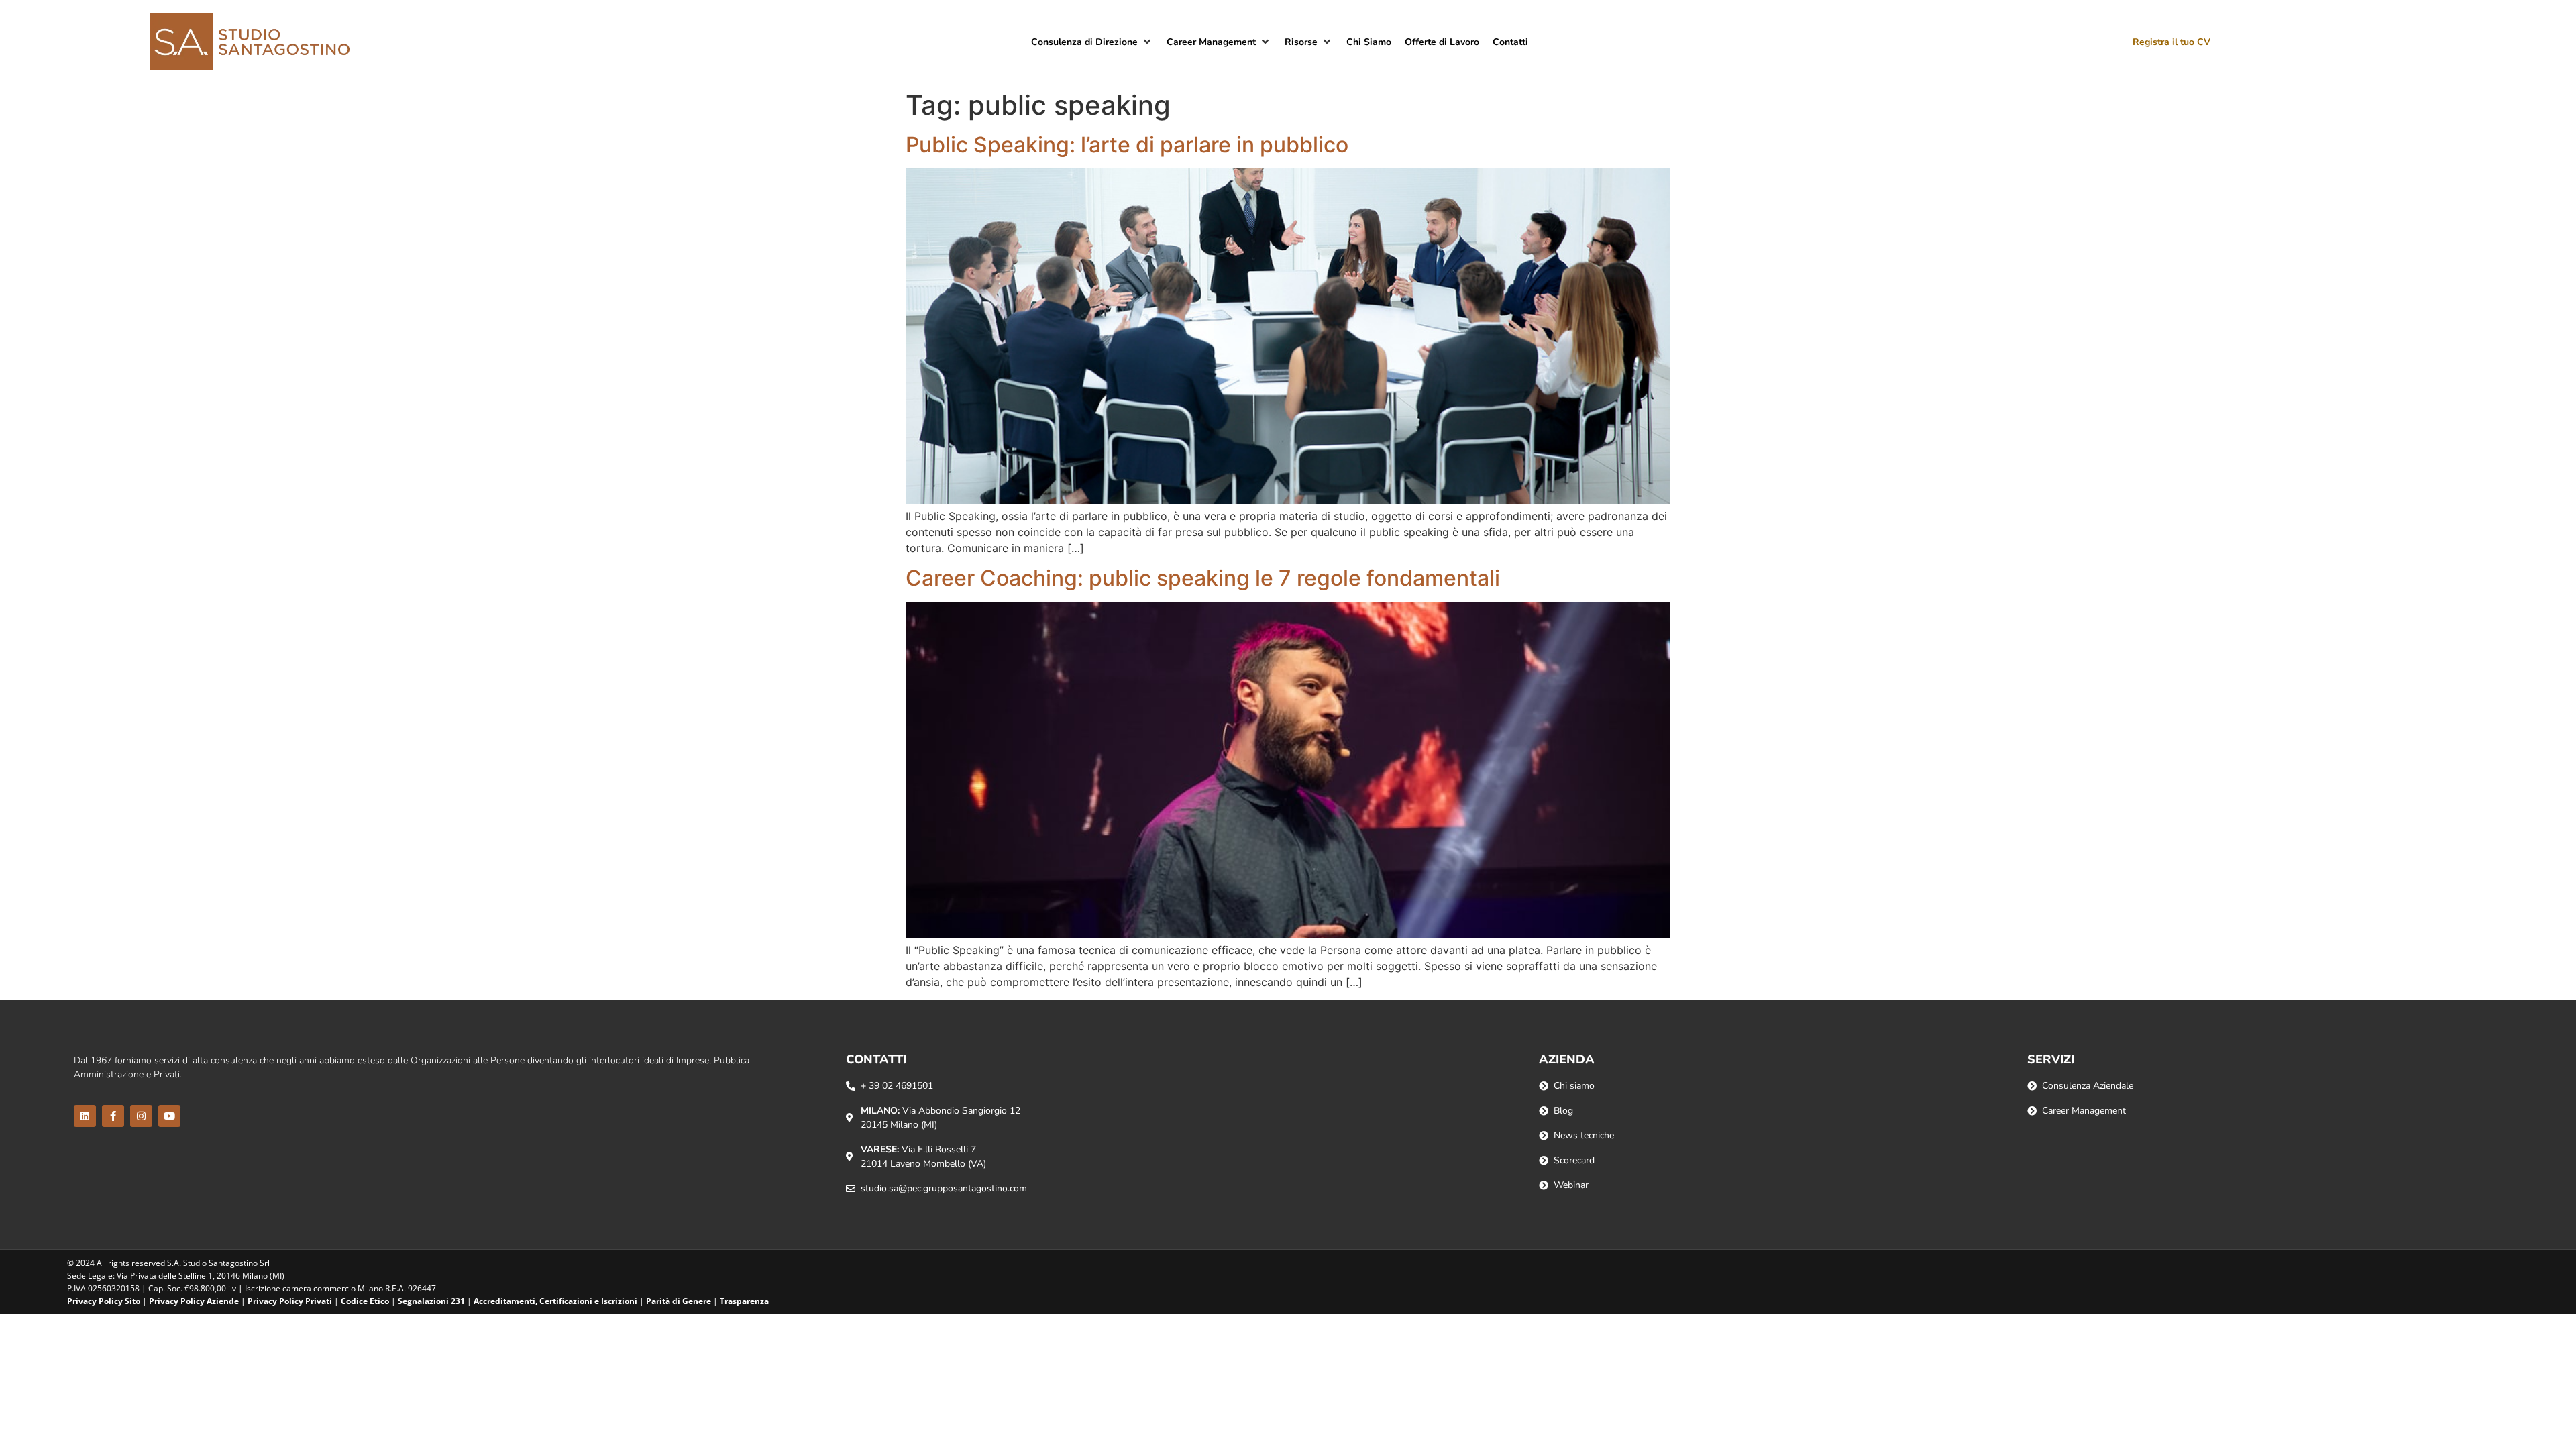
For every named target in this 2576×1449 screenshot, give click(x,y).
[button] (1092, 42)
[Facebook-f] (113, 1116)
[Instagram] (141, 1116)
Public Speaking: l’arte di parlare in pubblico (1127, 145)
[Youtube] (169, 1116)
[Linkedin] (85, 1116)
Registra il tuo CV (2171, 42)
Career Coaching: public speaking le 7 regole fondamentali (1203, 578)
